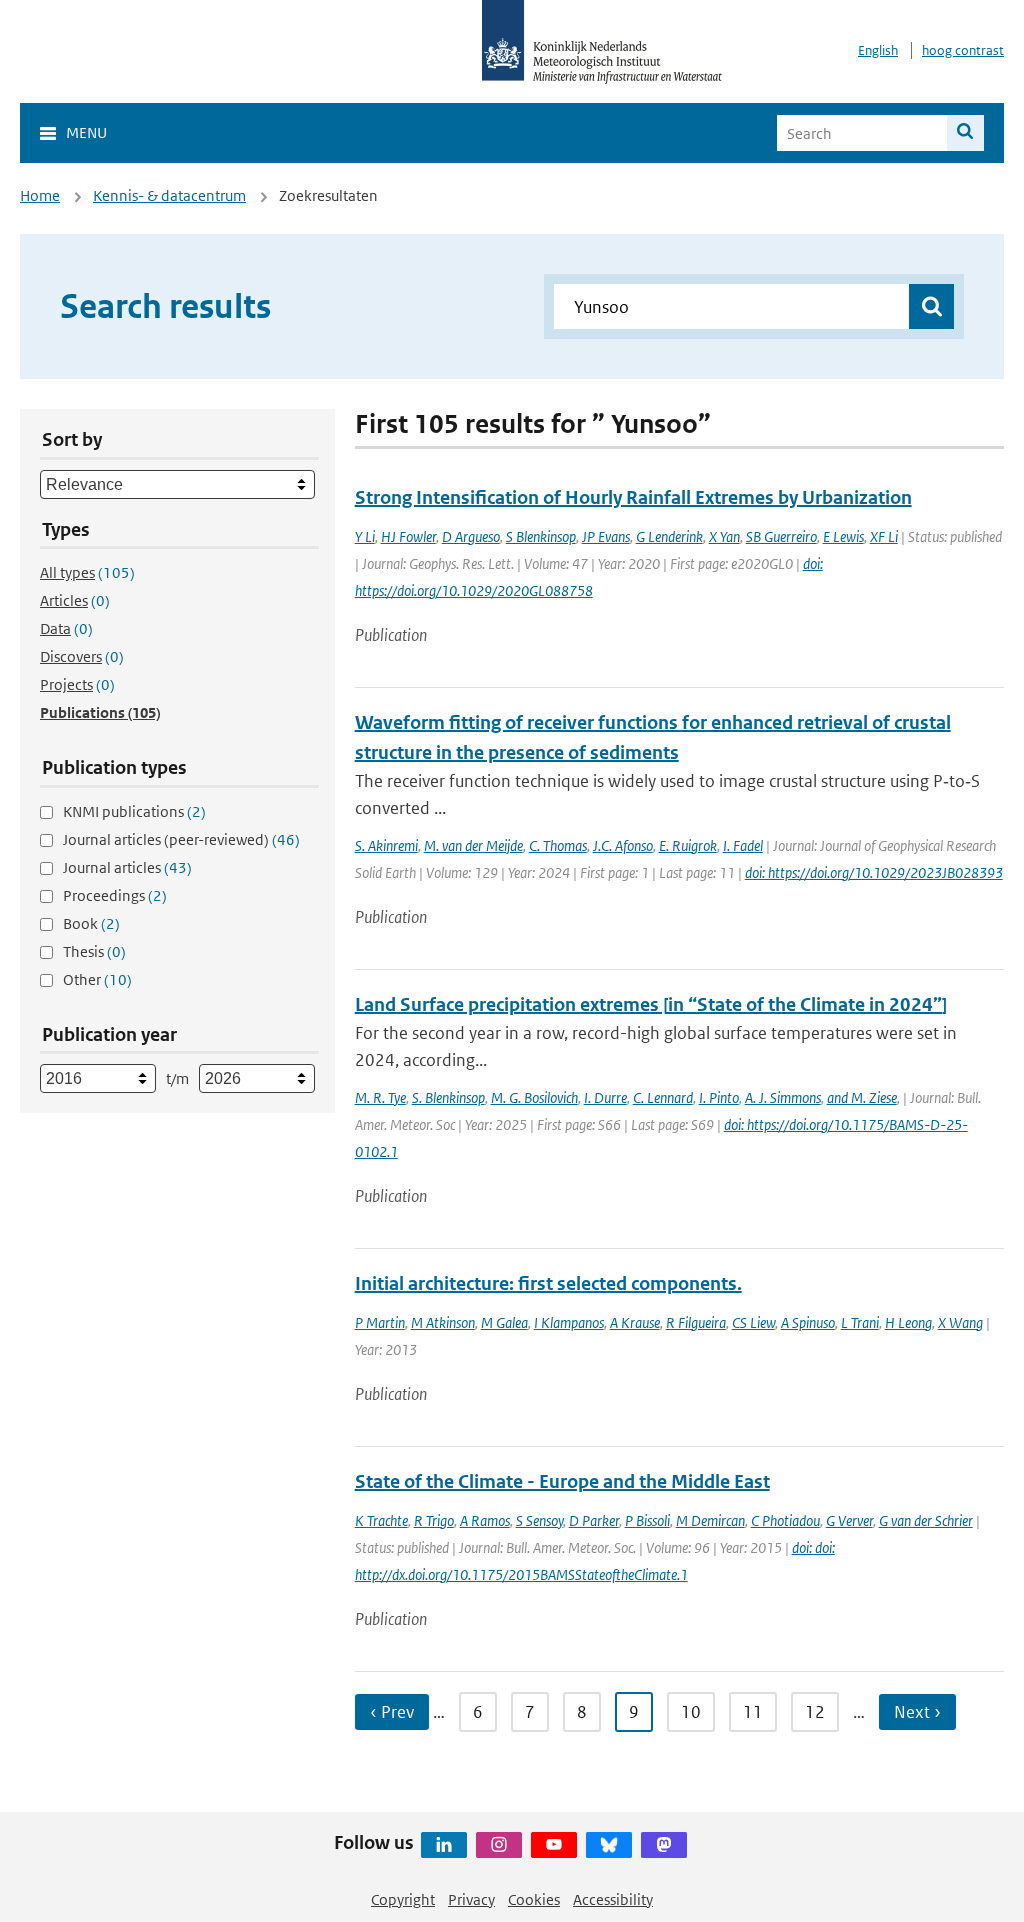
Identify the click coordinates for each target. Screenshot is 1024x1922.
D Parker (594, 1520)
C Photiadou (785, 1520)
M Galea (504, 1322)
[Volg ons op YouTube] (554, 1845)
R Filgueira (696, 1322)
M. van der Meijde (473, 845)
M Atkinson (443, 1322)
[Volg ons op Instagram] (499, 1845)
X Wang (960, 1322)
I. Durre (605, 1097)
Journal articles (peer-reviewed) (181, 839)
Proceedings (115, 895)
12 (815, 1712)
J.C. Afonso (623, 845)
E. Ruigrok (688, 845)
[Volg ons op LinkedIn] (444, 1845)
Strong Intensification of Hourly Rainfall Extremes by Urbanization (633, 497)
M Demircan (710, 1520)
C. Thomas (558, 845)
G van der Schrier (926, 1520)
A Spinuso (808, 1322)
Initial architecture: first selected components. (548, 1283)
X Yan (724, 536)
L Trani (860, 1322)
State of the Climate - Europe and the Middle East (562, 1481)
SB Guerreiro (781, 536)
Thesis (94, 951)
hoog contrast (963, 50)
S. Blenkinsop (448, 1097)
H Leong (908, 1322)
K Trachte (381, 1520)
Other (97, 979)
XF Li (884, 536)
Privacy (471, 1899)
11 (753, 1712)
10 (691, 1712)
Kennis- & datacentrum (169, 195)
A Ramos (485, 1520)
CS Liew (753, 1322)
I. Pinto (719, 1097)
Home (40, 195)
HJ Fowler (408, 536)
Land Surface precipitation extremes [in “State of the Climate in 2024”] (651, 1004)
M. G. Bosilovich (534, 1097)
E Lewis (843, 536)
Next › (917, 1712)
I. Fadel (743, 845)
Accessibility (613, 1899)
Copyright (403, 1899)
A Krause (635, 1322)
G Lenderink (669, 536)
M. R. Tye (380, 1097)
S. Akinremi (386, 845)
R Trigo (434, 1520)
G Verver (849, 1520)
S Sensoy (539, 1520)
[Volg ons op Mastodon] (664, 1845)
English (878, 50)
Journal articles (127, 867)
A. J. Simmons (783, 1097)
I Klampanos (569, 1322)
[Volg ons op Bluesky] (609, 1845)
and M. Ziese (862, 1097)
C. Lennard (663, 1097)
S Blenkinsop (541, 536)
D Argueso (471, 536)
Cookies (534, 1899)
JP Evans (606, 536)
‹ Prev (392, 1712)
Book (91, 923)
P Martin (380, 1322)
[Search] (965, 133)
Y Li (365, 536)
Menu (86, 132)
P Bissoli (647, 1520)
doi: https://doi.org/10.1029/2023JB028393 (874, 872)
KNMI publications (134, 811)
